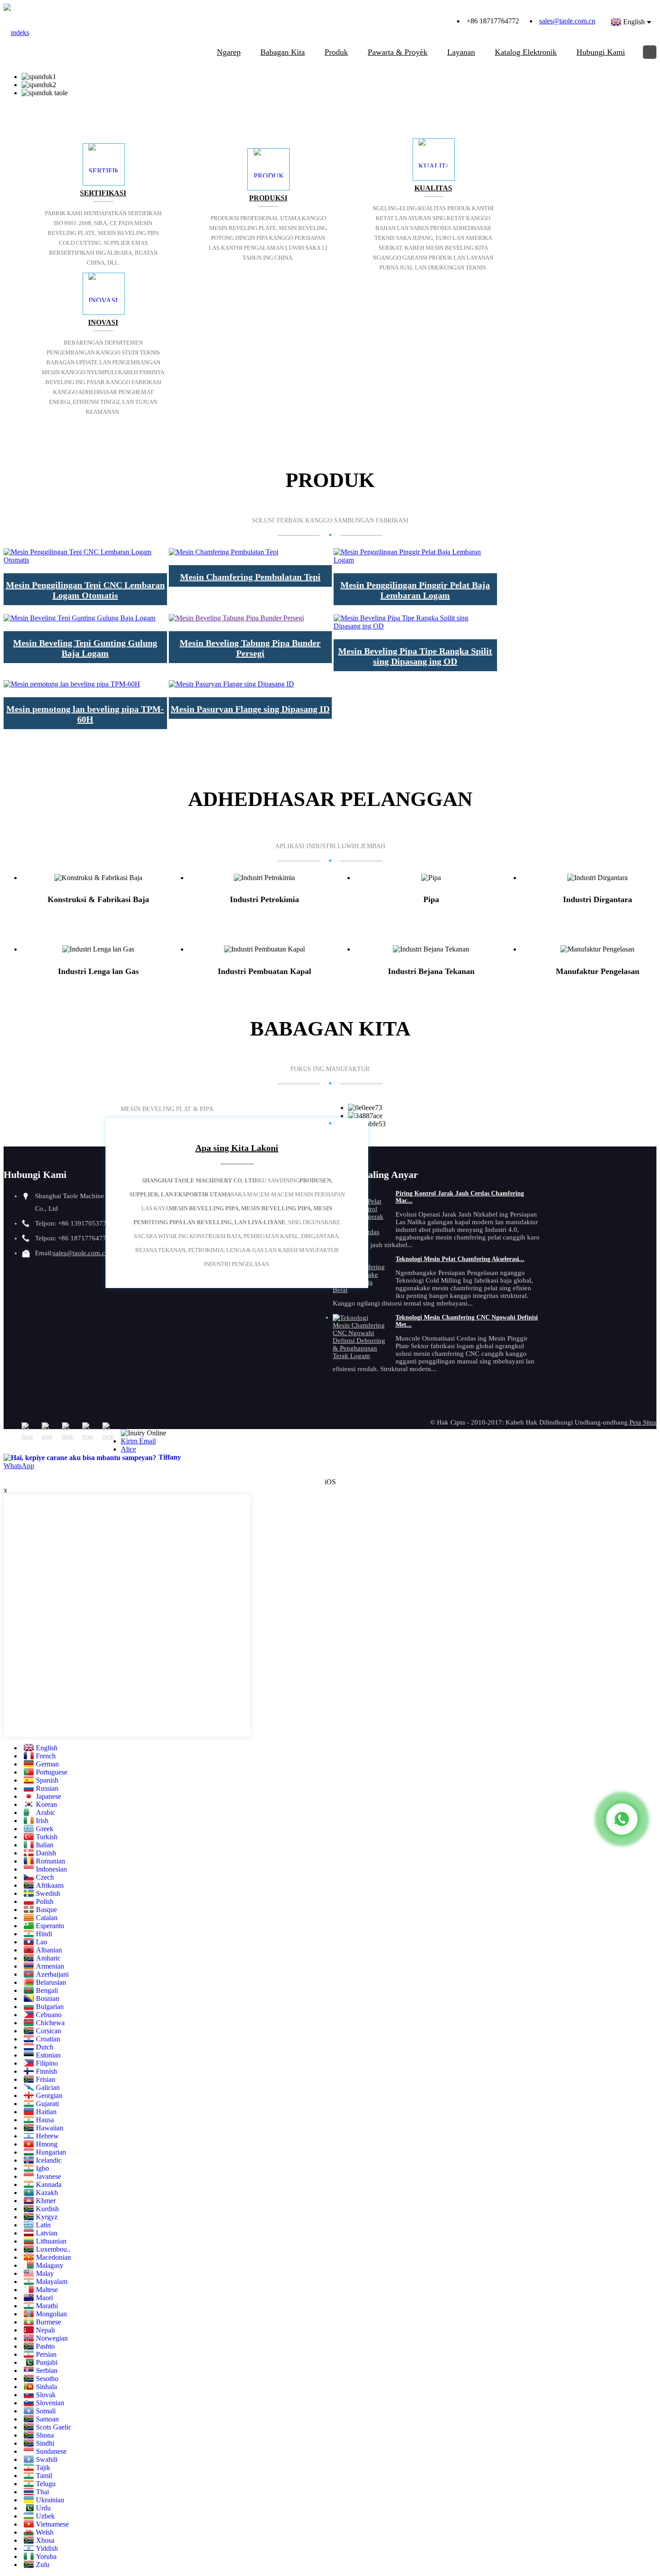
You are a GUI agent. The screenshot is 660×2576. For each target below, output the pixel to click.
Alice (128, 1449)
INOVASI (103, 322)
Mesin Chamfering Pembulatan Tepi (250, 577)
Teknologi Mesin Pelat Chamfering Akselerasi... (460, 1259)
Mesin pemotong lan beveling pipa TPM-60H (85, 714)
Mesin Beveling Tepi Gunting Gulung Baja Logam (85, 648)
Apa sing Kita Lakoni (237, 1148)
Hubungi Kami (601, 52)
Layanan (461, 52)
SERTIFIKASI (103, 193)
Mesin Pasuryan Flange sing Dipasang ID (250, 709)
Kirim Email (138, 1441)
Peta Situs (643, 1422)
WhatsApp (19, 1466)
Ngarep (229, 52)
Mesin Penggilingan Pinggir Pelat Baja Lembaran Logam (415, 590)
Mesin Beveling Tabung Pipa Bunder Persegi (250, 648)
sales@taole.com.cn (567, 21)
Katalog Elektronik (526, 52)
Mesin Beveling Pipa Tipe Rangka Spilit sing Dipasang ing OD (415, 656)
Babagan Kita (283, 52)
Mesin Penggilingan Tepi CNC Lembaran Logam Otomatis (85, 590)
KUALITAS (433, 188)
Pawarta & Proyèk (398, 52)
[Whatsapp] (622, 1819)
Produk (336, 52)
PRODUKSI (268, 198)
